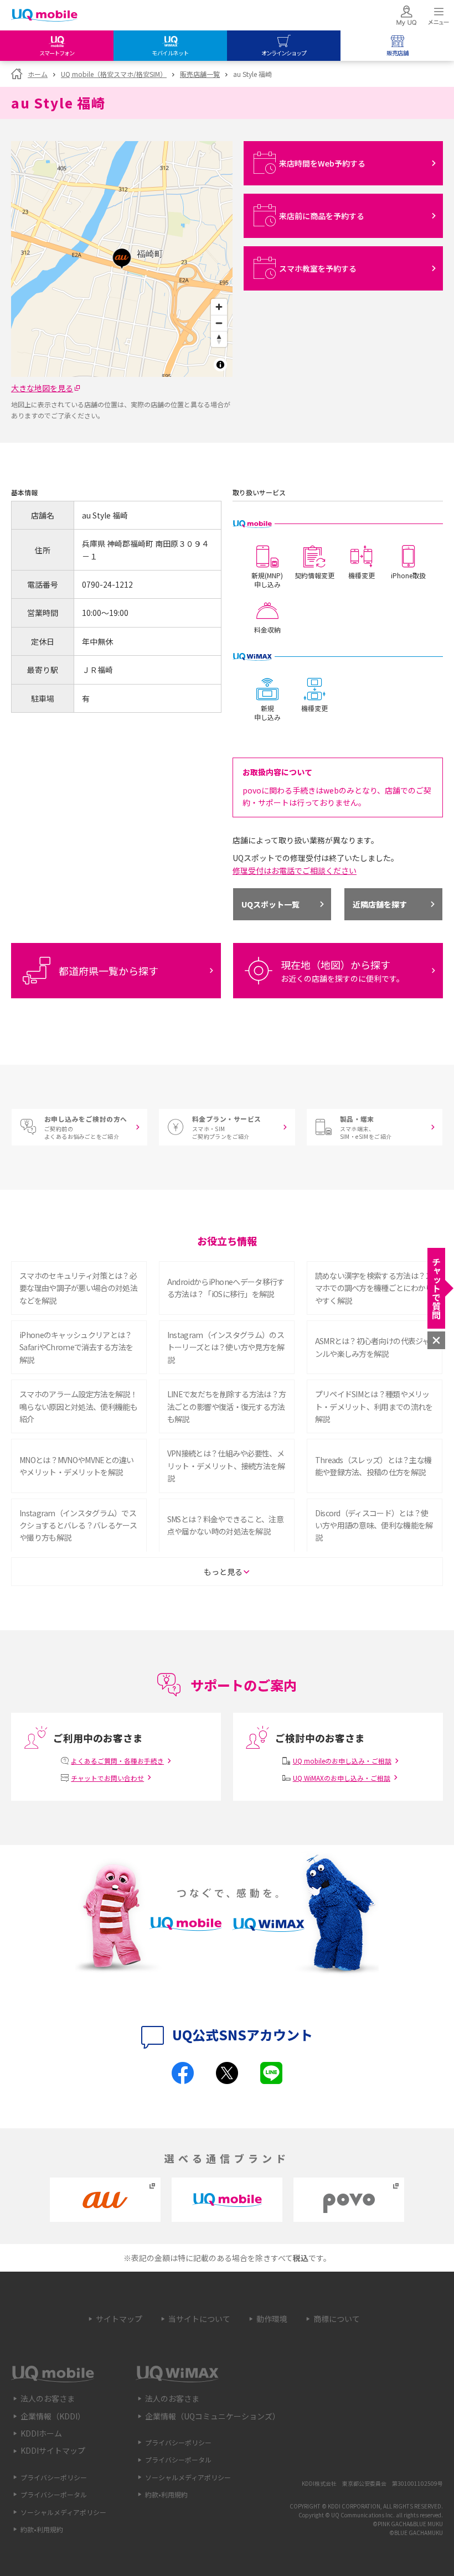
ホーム (38, 74)
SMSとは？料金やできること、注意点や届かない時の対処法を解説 (225, 1525)
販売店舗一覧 (200, 74)
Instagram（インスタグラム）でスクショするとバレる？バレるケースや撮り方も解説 (78, 1525)
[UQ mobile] (44, 16)
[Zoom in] (219, 307)
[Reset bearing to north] (219, 339)
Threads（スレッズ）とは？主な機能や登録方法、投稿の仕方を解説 (373, 1466)
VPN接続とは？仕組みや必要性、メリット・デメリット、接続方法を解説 (226, 1466)
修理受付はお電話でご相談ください (295, 870)
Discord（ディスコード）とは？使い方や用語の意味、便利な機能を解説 (374, 1525)
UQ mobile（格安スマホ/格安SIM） (114, 74)
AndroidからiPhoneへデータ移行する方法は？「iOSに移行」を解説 (226, 1288)
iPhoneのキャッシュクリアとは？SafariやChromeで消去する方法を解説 (76, 1347)
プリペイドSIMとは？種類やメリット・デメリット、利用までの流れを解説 (374, 1406)
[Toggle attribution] (220, 365)
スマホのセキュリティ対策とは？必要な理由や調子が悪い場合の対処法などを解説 (78, 1288)
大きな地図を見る (42, 388)
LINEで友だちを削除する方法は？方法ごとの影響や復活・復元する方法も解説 (226, 1406)
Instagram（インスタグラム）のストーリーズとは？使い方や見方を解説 (226, 1347)
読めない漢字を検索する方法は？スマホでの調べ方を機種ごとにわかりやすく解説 (374, 1288)
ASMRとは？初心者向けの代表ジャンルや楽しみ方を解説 (372, 1347)
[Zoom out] (219, 323)
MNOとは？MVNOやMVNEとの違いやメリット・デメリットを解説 (77, 1466)
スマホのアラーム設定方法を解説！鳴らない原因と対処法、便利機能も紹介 (78, 1406)
